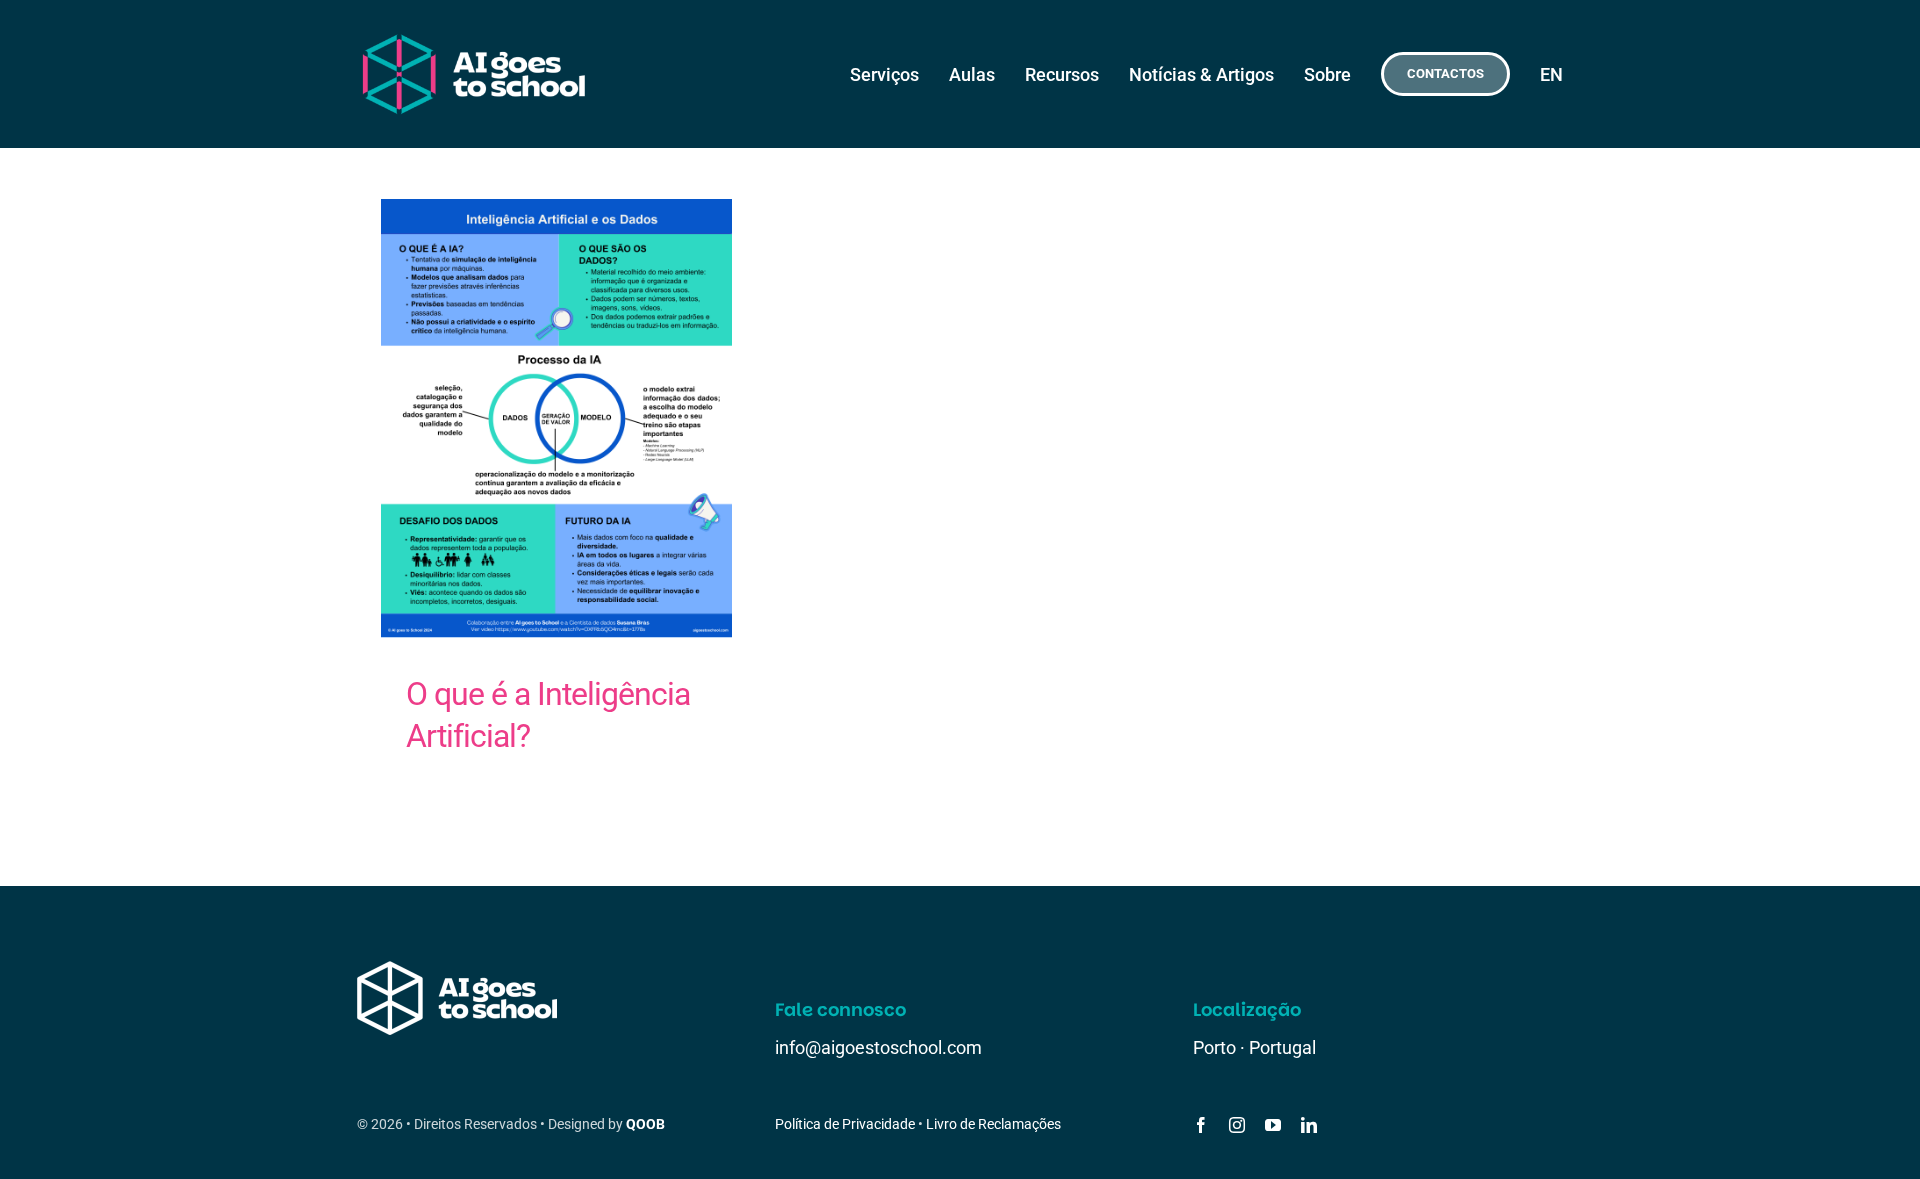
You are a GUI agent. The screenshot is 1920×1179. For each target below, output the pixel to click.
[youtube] (1273, 1125)
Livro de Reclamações (993, 1124)
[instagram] (1237, 1125)
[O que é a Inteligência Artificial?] (556, 418)
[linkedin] (1309, 1125)
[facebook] (1201, 1125)
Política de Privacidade (845, 1124)
